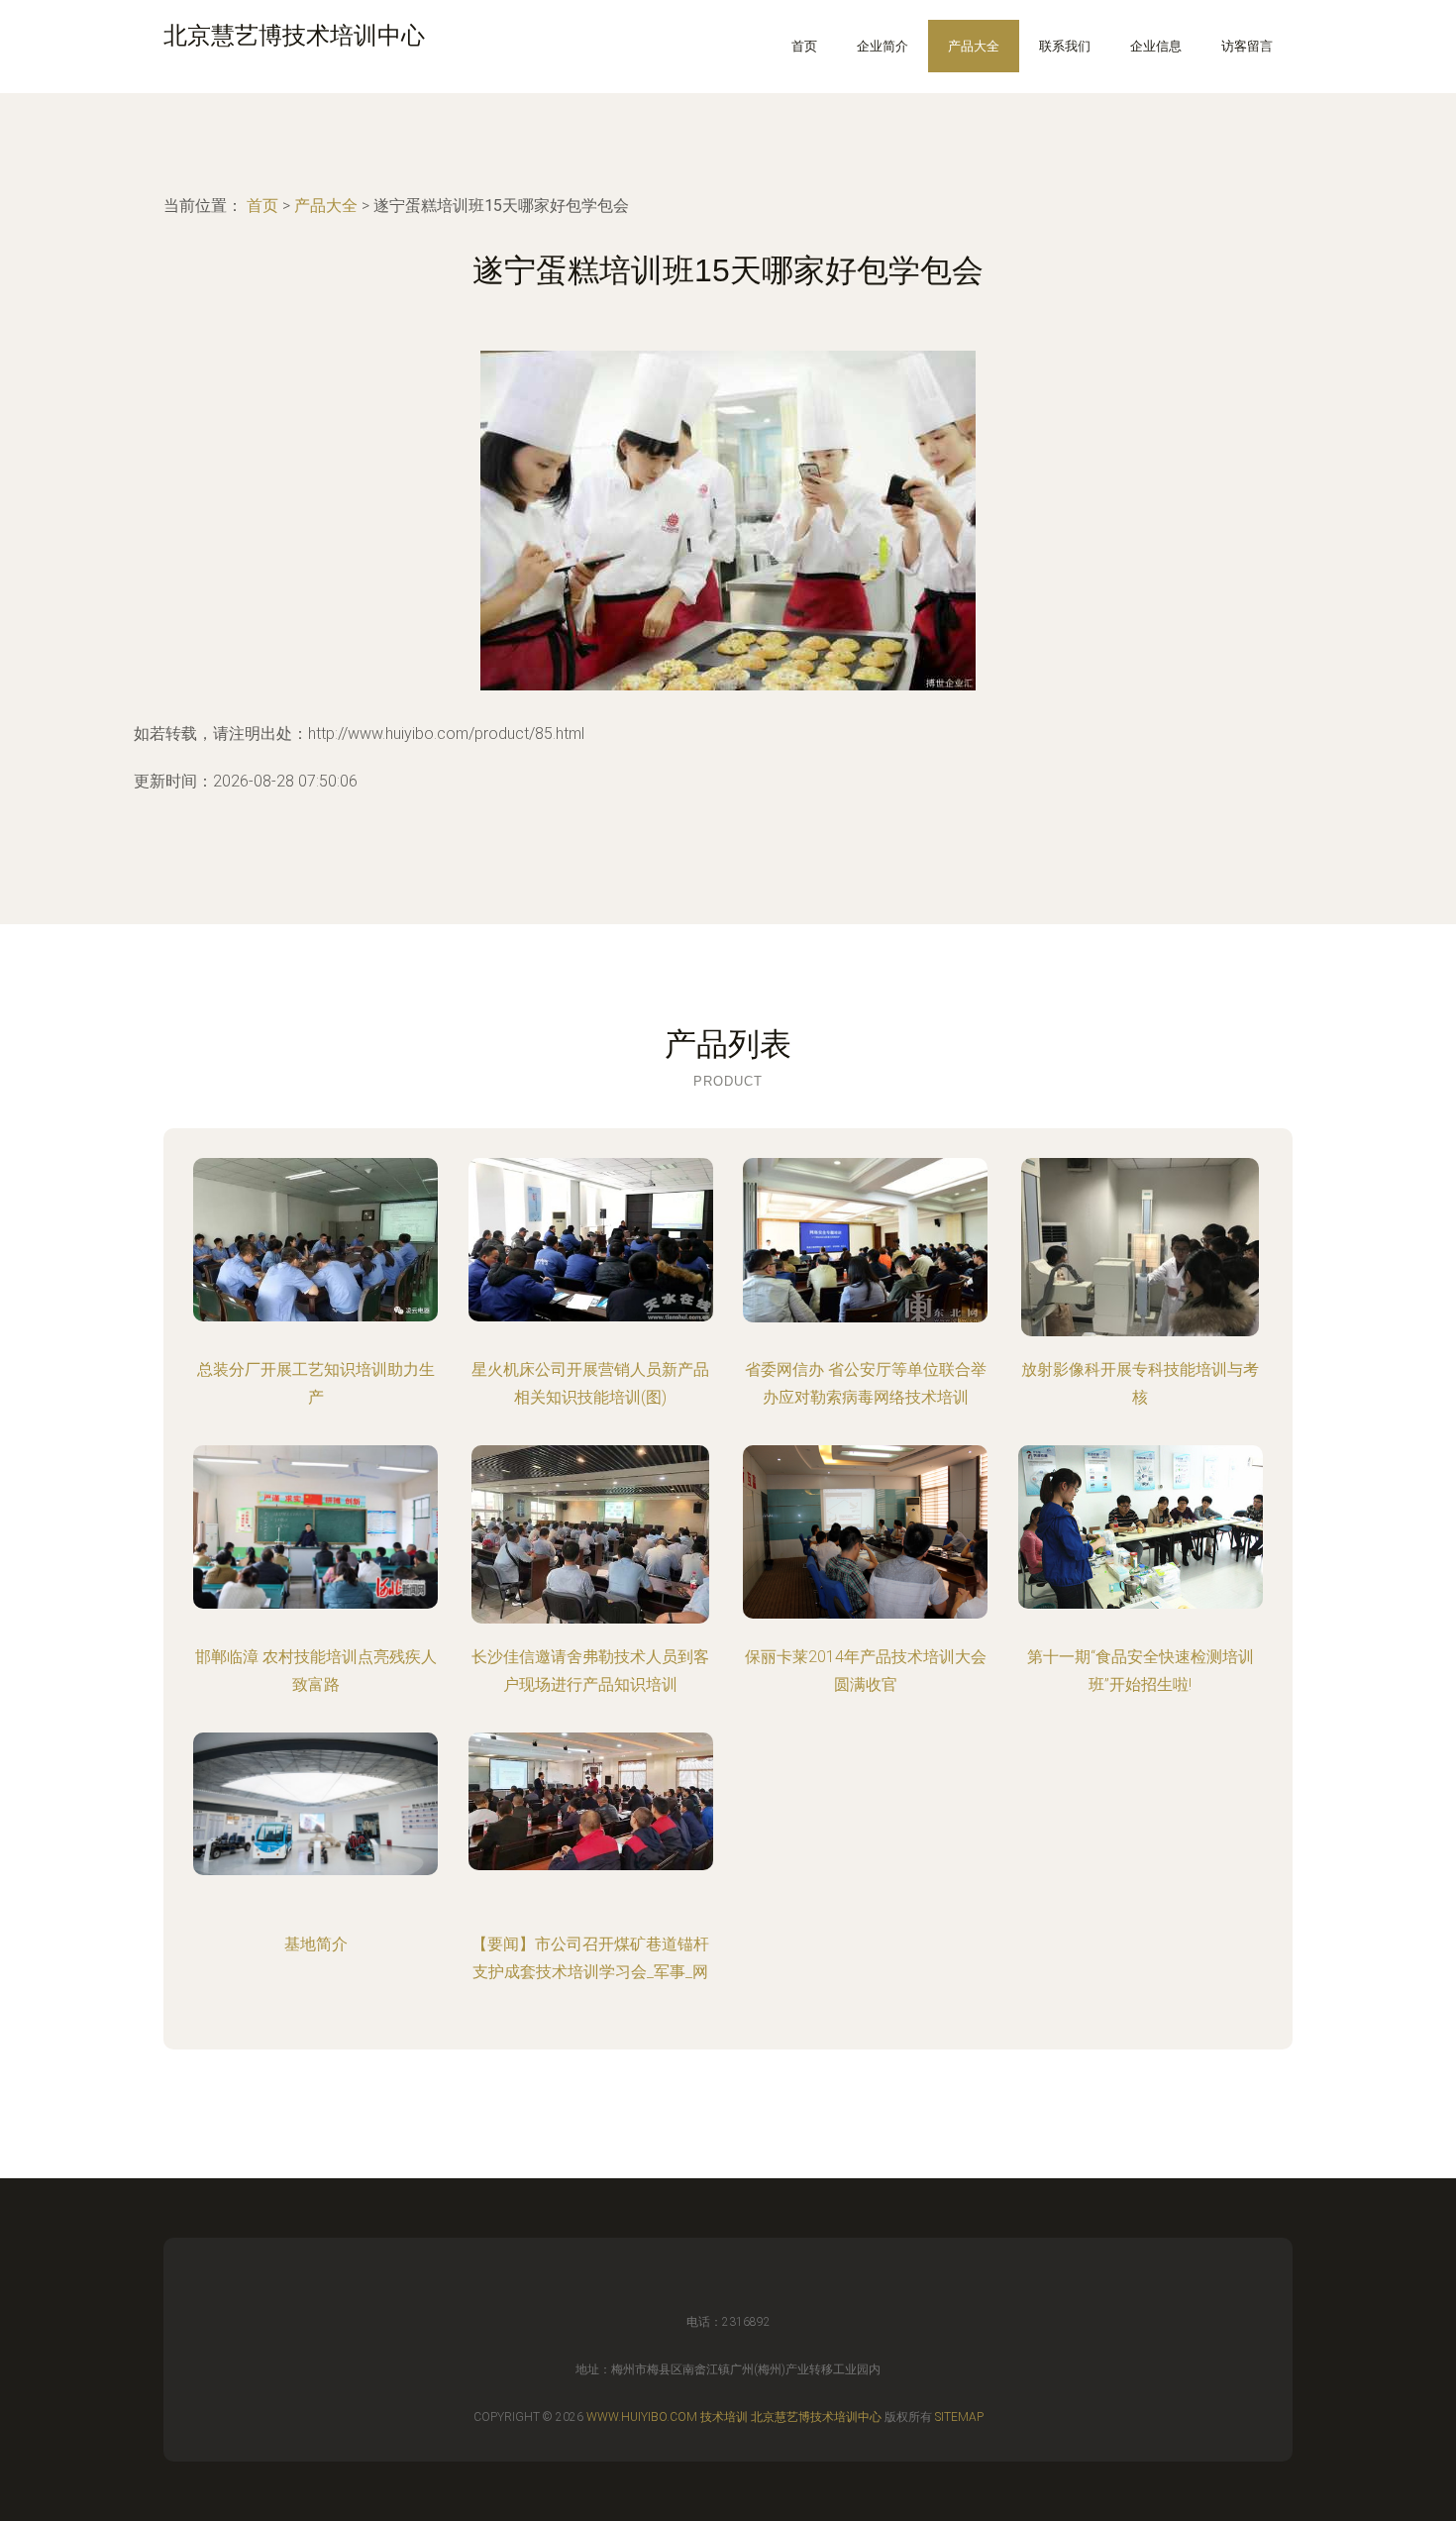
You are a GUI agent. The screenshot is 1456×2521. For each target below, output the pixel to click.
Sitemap (959, 2417)
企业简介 (883, 46)
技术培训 (724, 2417)
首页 (804, 46)
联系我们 (1065, 46)
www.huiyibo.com (642, 2417)
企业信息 (1156, 46)
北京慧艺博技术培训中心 (816, 2417)
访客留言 (1247, 46)
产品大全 (974, 46)
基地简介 (316, 1944)
